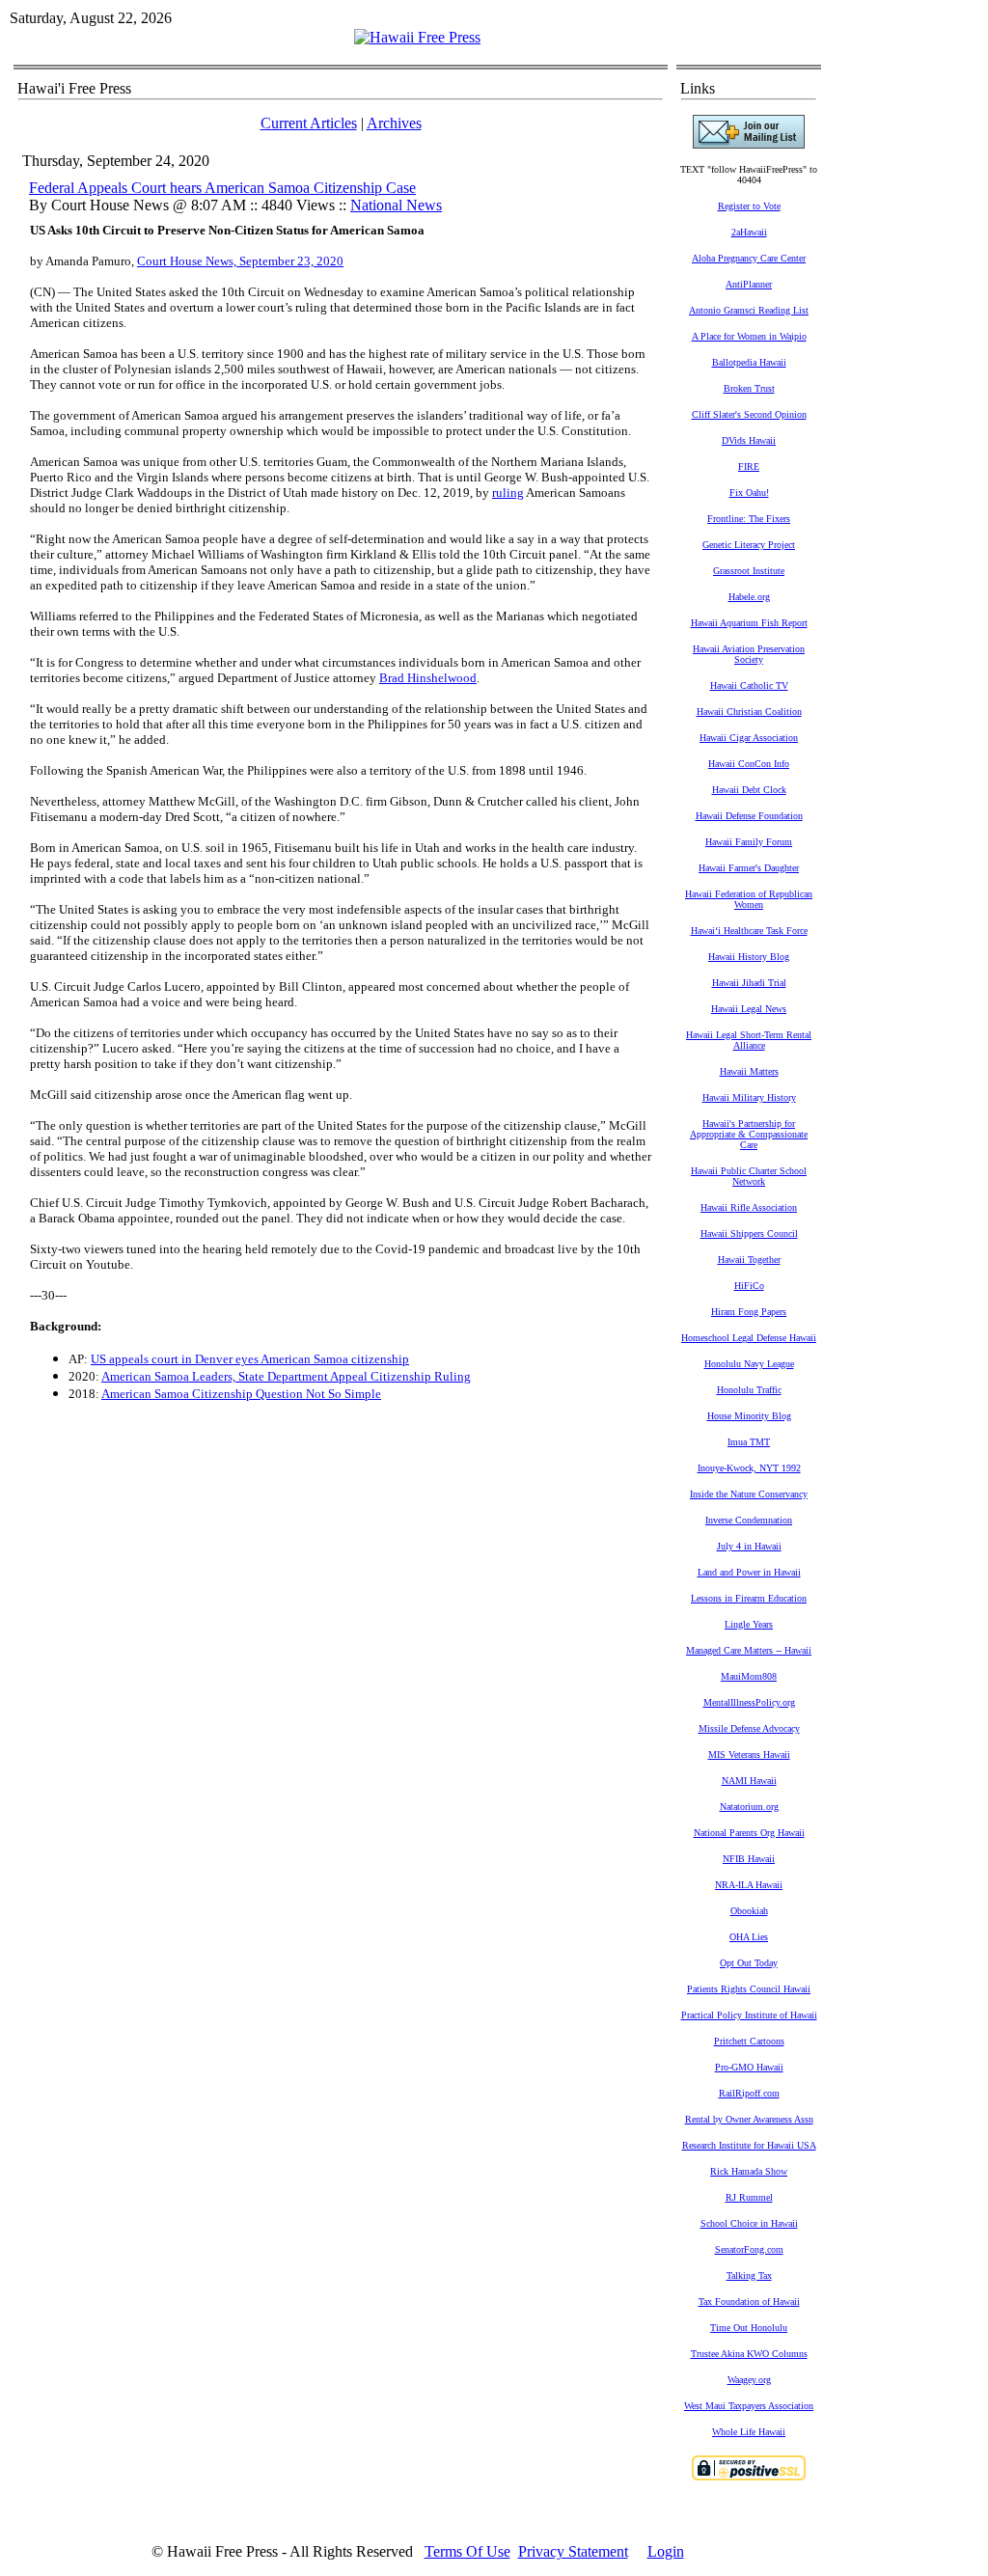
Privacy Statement (573, 2551)
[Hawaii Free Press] (417, 37)
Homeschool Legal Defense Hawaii (749, 1338)
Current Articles (309, 123)
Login (666, 2551)
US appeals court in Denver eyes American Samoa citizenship (250, 1359)
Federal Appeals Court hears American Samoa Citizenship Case (222, 188)
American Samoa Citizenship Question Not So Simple (241, 1394)
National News (396, 205)
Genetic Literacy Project (749, 545)
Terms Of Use (467, 2551)
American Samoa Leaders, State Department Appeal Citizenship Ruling (286, 1376)
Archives (394, 123)
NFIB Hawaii (749, 1859)
